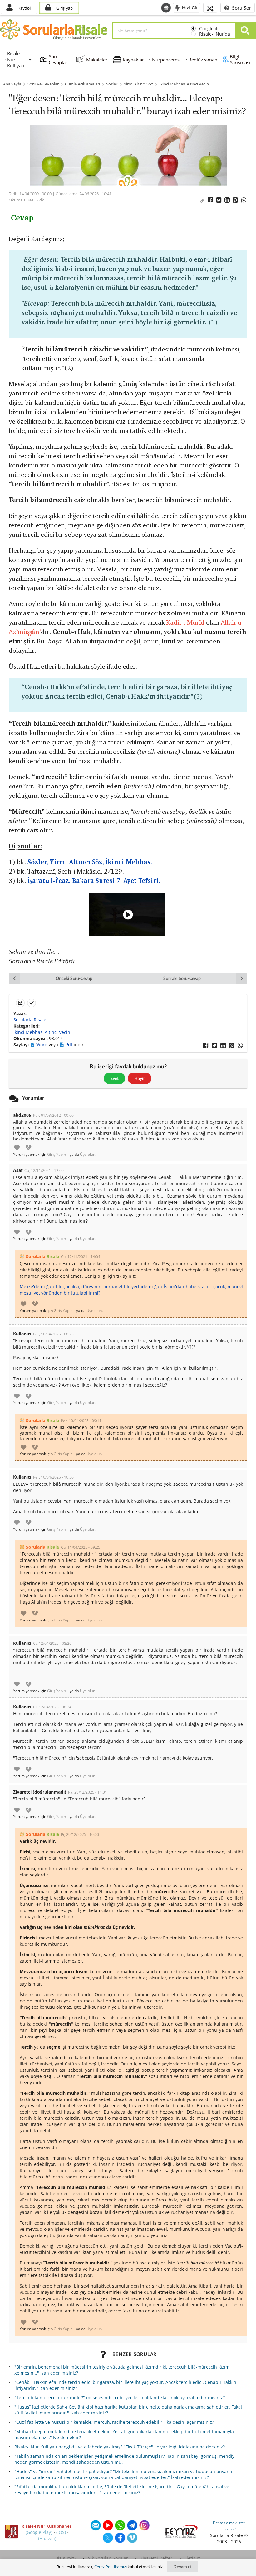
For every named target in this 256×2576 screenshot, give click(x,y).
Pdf (70, 1045)
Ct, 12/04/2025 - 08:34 (52, 1707)
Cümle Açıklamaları (82, 84)
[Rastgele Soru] (210, 8)
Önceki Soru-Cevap (74, 978)
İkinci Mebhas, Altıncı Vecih (184, 84)
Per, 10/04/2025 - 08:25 (53, 1334)
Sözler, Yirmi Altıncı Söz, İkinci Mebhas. (90, 862)
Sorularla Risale (30, 1020)
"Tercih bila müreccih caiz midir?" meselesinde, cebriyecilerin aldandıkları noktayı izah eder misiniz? (120, 2397)
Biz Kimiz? (66, 2558)
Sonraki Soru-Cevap (182, 978)
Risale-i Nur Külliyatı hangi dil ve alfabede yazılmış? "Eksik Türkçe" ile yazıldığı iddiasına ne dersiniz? (120, 2447)
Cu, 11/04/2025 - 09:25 (81, 1547)
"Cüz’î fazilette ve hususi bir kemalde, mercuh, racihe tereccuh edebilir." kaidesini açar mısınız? (114, 2422)
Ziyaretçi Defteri (157, 2558)
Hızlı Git (189, 7)
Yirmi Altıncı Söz (138, 84)
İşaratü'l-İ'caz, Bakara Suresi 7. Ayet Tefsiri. (94, 881)
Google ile (209, 29)
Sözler (112, 84)
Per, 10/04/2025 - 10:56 (53, 1477)
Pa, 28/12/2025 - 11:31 (88, 1792)
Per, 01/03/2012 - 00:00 (53, 1115)
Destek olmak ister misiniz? (229, 2526)
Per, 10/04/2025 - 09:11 (81, 1421)
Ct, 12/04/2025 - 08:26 (52, 1643)
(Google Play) (39, 2532)
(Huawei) (47, 2538)
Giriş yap (64, 8)
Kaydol (23, 8)
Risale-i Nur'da (215, 34)
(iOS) (61, 2532)
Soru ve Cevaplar (43, 84)
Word (42, 1045)
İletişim (193, 2558)
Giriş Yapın (57, 1155)
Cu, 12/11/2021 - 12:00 (44, 1171)
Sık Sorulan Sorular (108, 2558)
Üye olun (88, 1155)
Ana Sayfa (12, 84)
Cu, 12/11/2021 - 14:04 (81, 1257)
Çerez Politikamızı (111, 2567)
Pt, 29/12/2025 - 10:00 (80, 1835)
